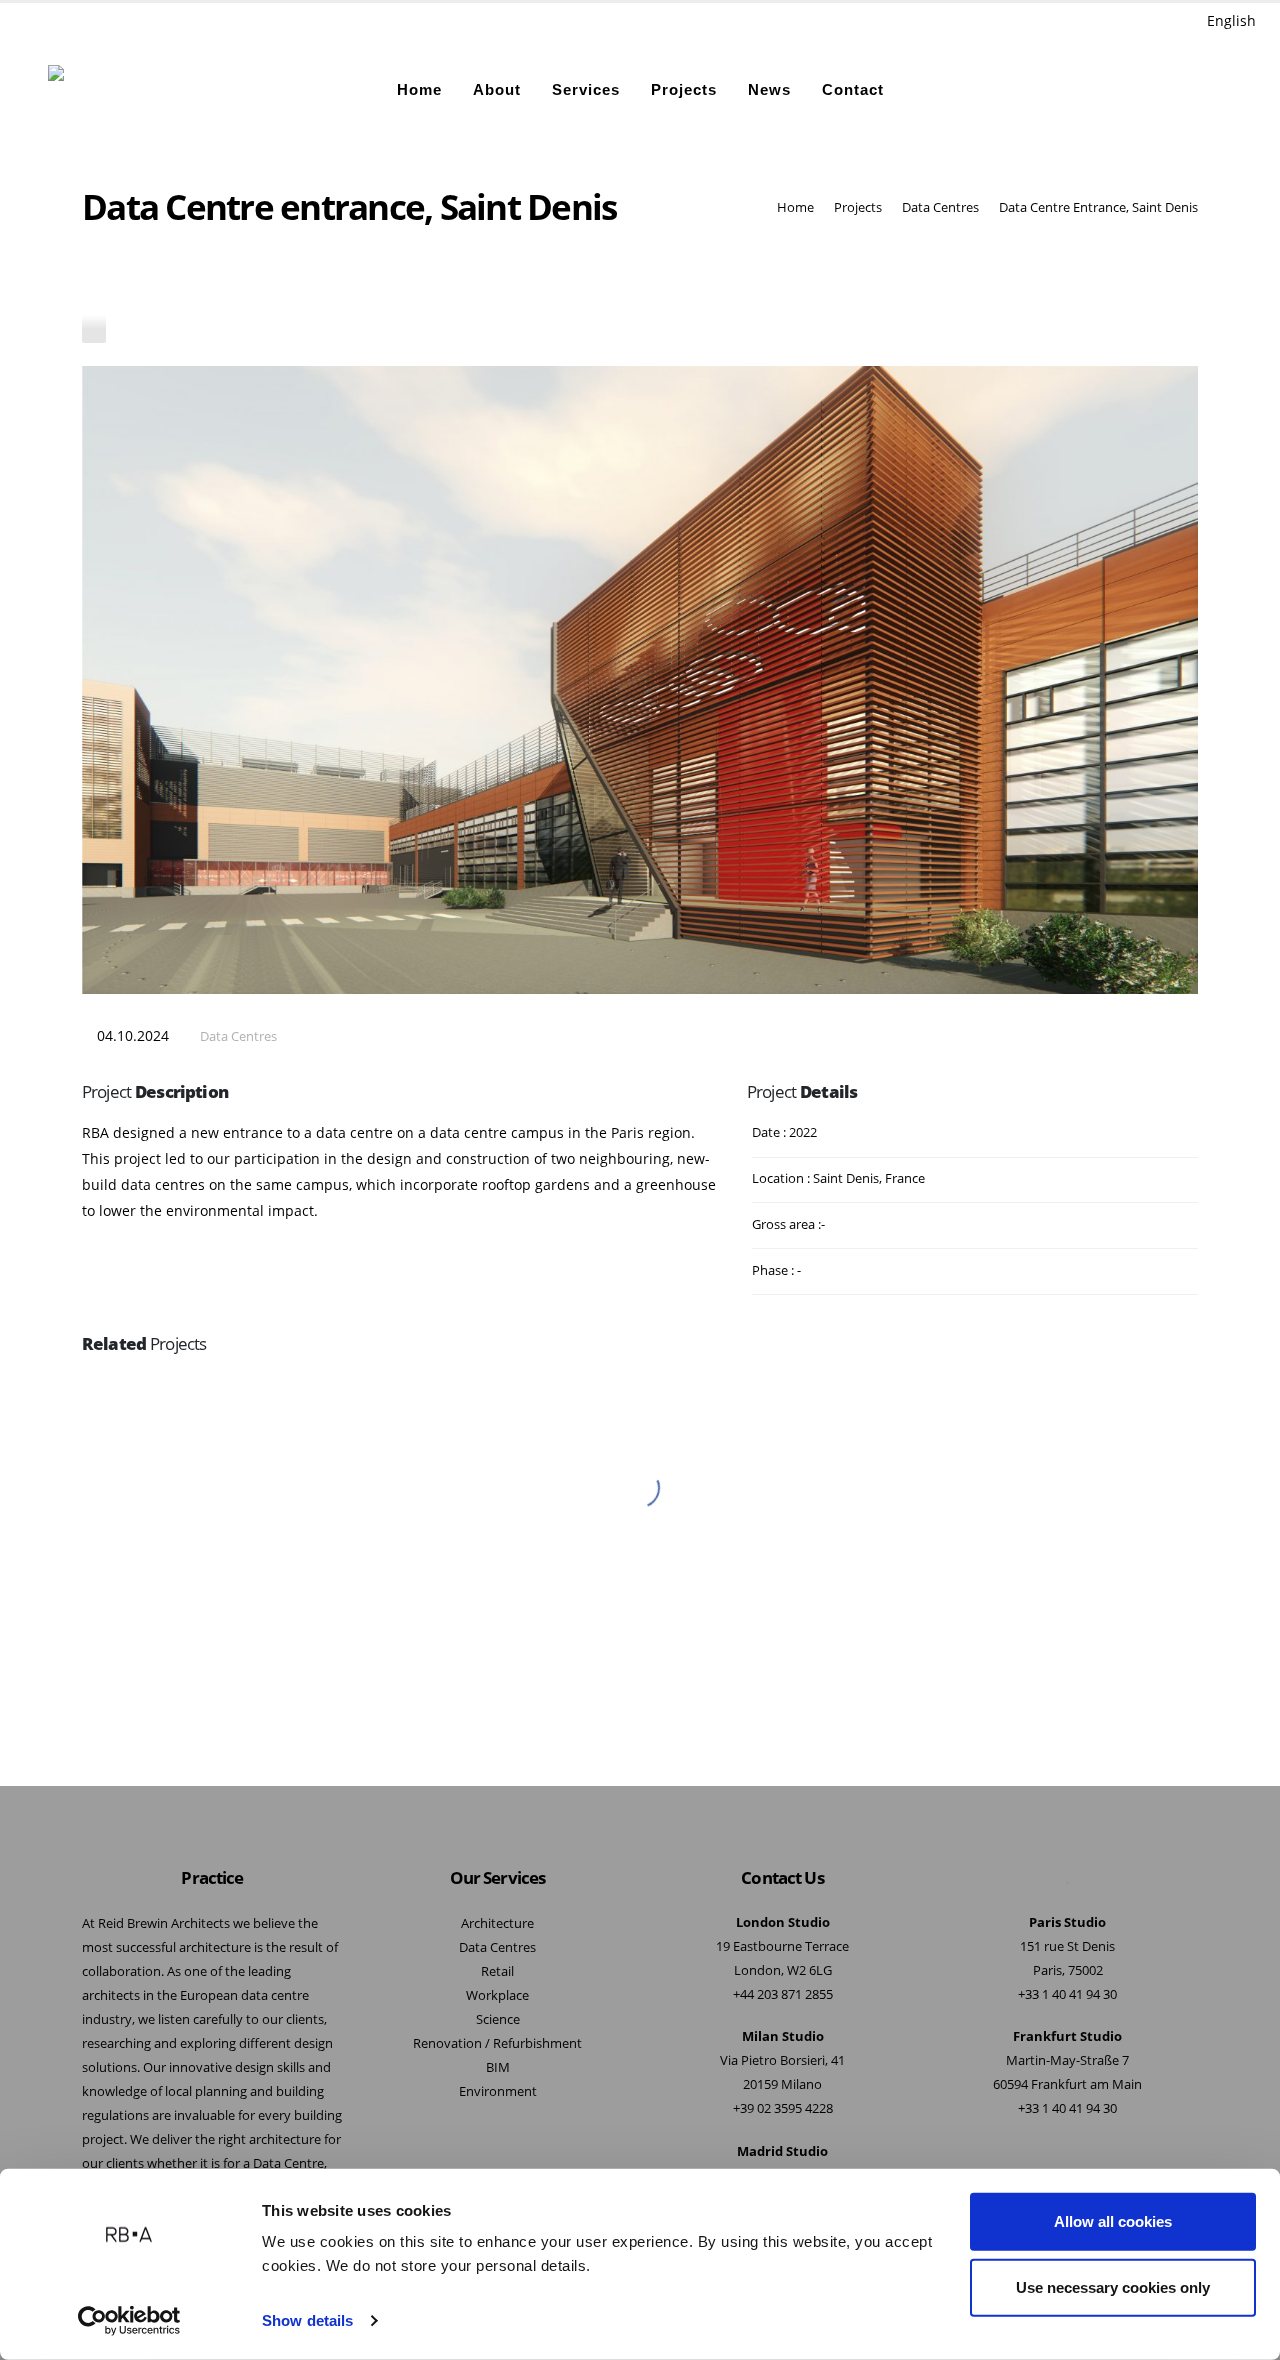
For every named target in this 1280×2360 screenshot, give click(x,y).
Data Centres (238, 1036)
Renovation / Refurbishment (497, 2043)
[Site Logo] (100, 90)
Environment (498, 2091)
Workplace (497, 1995)
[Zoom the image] (640, 1399)
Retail (497, 1971)
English (1231, 20)
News (769, 89)
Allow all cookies (1113, 2221)
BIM (498, 2067)
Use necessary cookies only (1113, 2286)
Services (586, 89)
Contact (853, 89)
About (497, 89)
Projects (684, 89)
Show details (307, 2320)
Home (419, 89)
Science (498, 2019)
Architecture (497, 1923)
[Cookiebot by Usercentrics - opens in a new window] (129, 2321)
